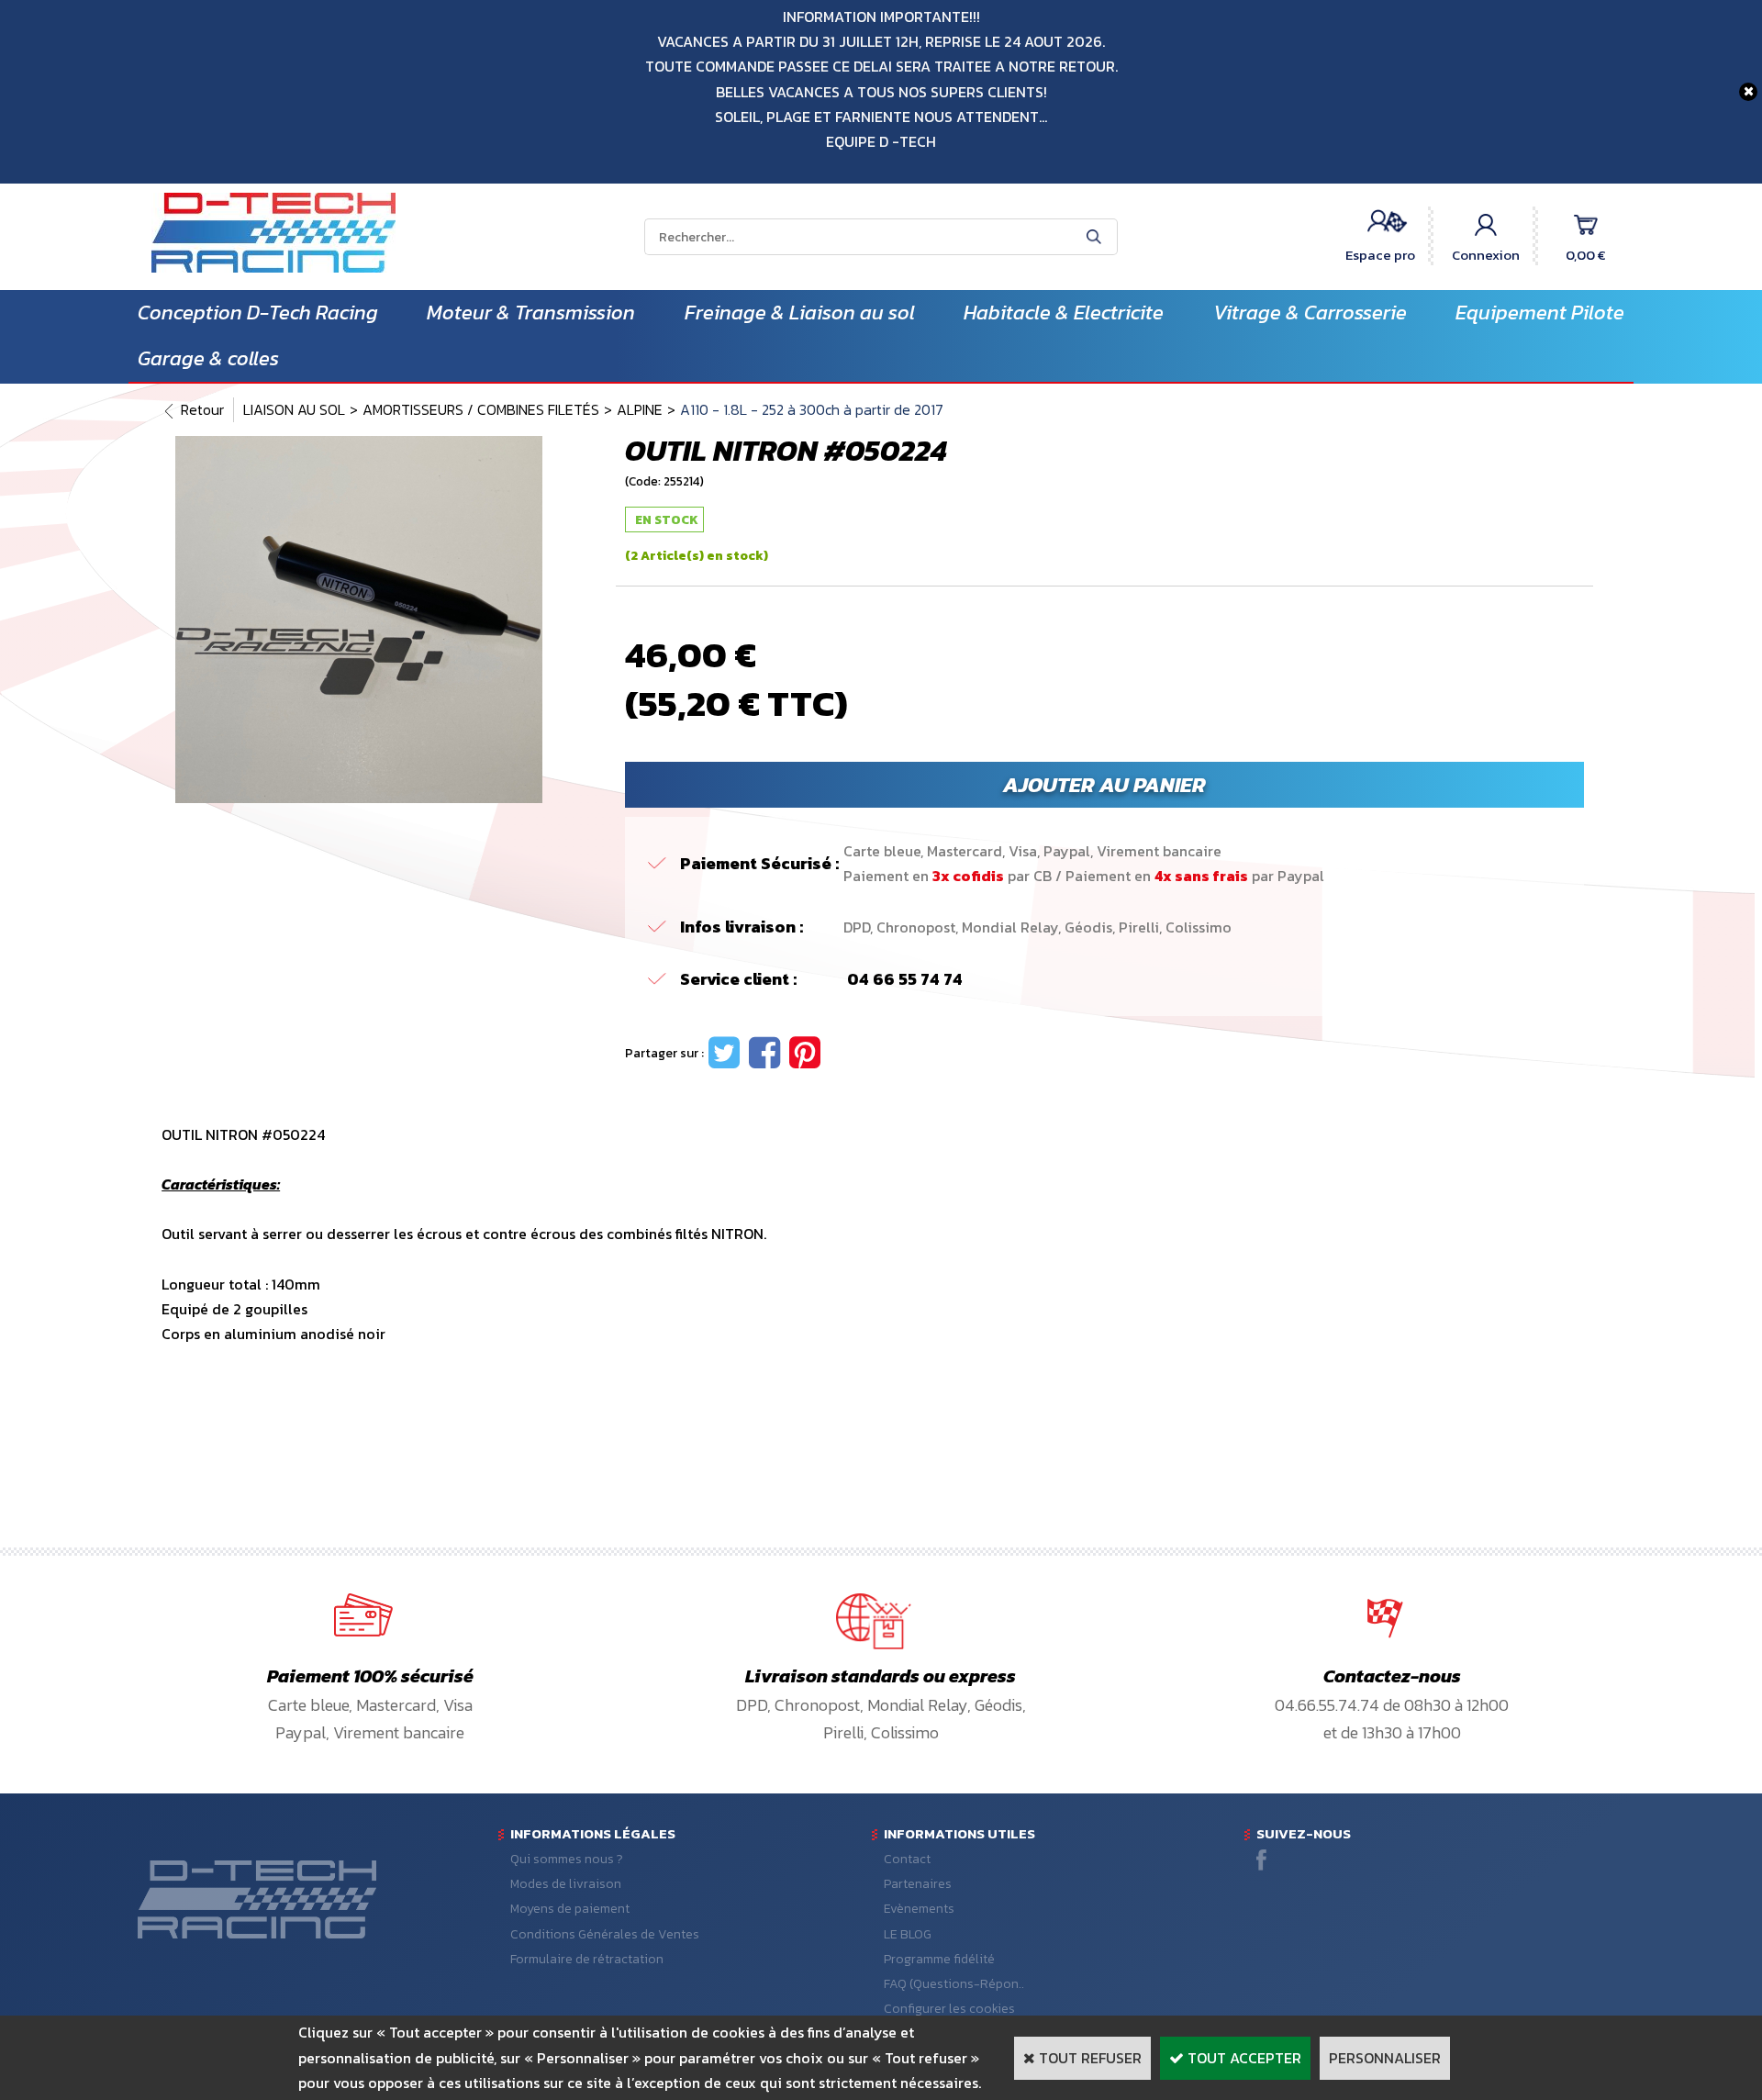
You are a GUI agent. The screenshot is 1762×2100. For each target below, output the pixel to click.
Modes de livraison (566, 1884)
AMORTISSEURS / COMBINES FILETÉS (481, 409)
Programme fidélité (939, 1959)
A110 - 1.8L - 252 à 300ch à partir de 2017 (812, 409)
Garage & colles (208, 358)
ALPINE (640, 409)
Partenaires (918, 1884)
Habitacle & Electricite (1064, 313)
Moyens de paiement (570, 1909)
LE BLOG (908, 1934)
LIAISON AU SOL (294, 409)
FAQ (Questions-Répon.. (954, 1984)
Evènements (919, 1909)
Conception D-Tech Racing (258, 313)
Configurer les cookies (949, 2009)
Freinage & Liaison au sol (800, 313)
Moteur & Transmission (531, 313)
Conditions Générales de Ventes (605, 1934)
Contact (907, 1859)
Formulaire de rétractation (587, 1959)
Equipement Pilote (1540, 313)
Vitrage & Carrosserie (1310, 313)
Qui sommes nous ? (567, 1859)
